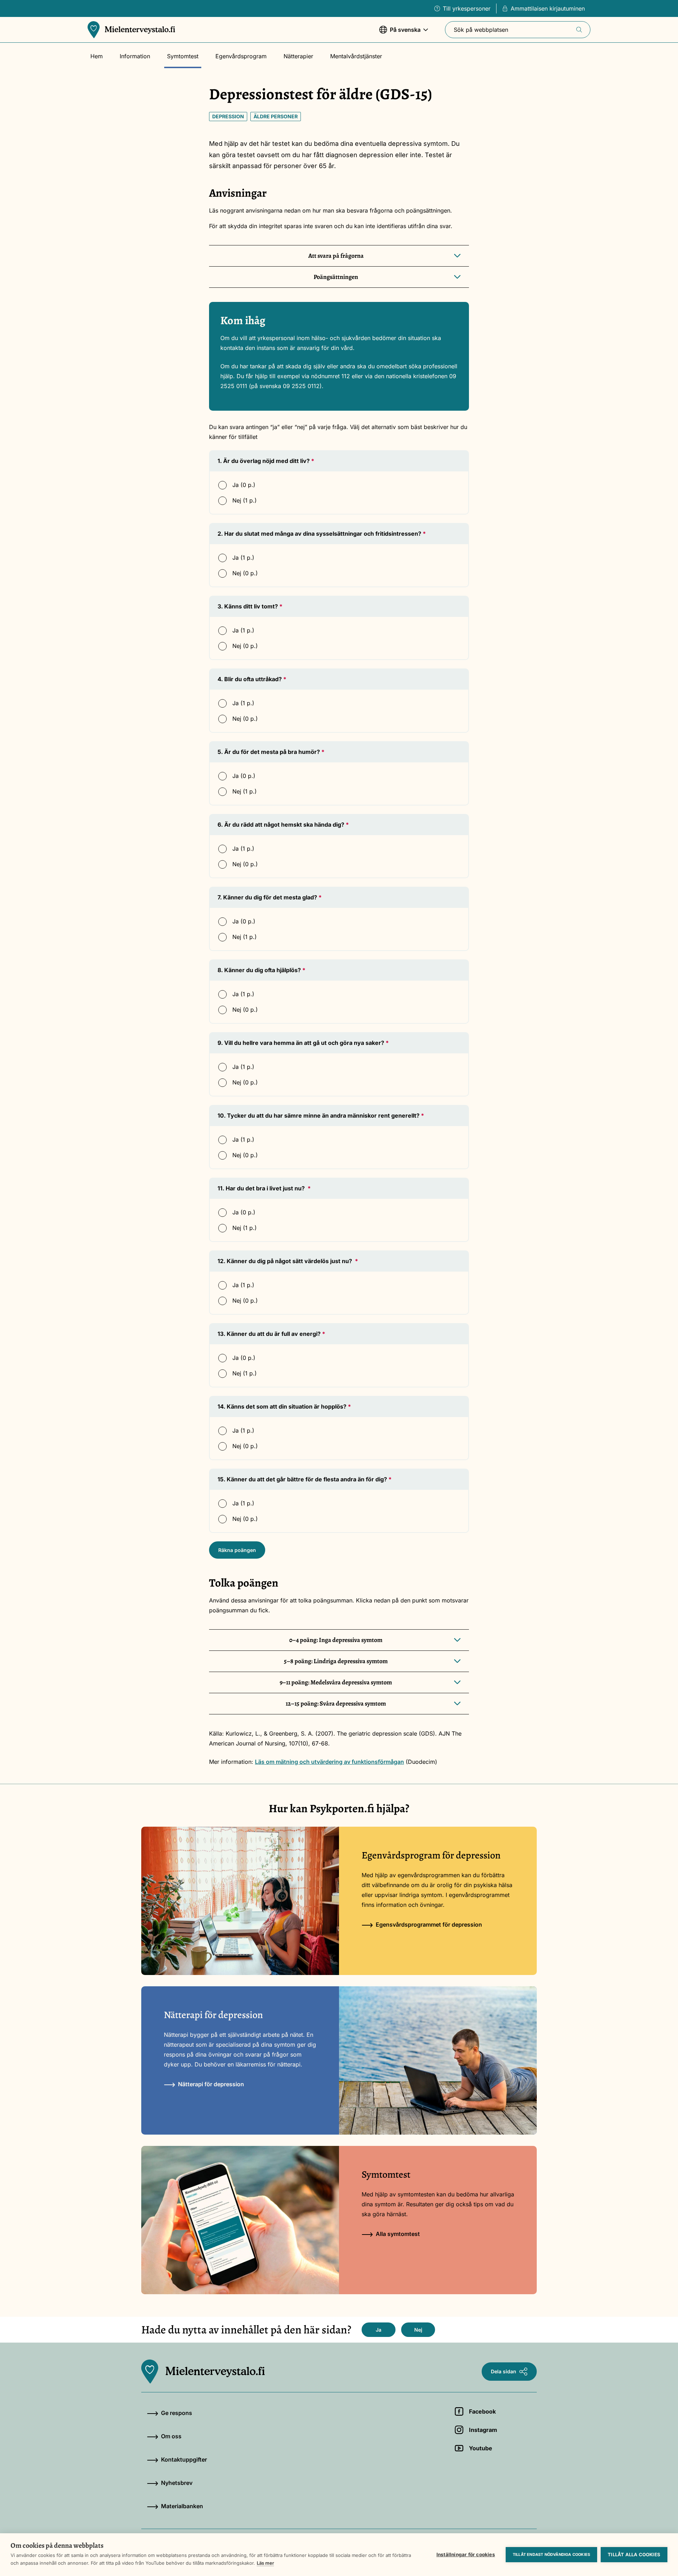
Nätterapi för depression (211, 2084)
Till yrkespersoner (467, 8)
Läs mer (265, 2563)
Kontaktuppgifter (184, 2459)
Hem (97, 56)
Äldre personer (276, 116)
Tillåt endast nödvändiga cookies (551, 2554)
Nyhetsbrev (177, 2483)
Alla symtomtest (398, 2234)
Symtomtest (183, 56)
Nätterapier (298, 56)
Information (135, 56)
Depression (228, 116)
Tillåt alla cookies (634, 2554)
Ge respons (177, 2413)
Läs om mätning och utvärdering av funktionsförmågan (329, 1762)
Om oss (171, 2436)
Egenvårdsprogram (241, 56)
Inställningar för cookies (466, 2554)
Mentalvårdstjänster (356, 56)
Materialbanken (182, 2506)
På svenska (400, 33)
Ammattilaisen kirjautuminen (548, 8)
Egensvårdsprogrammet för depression (429, 1924)
